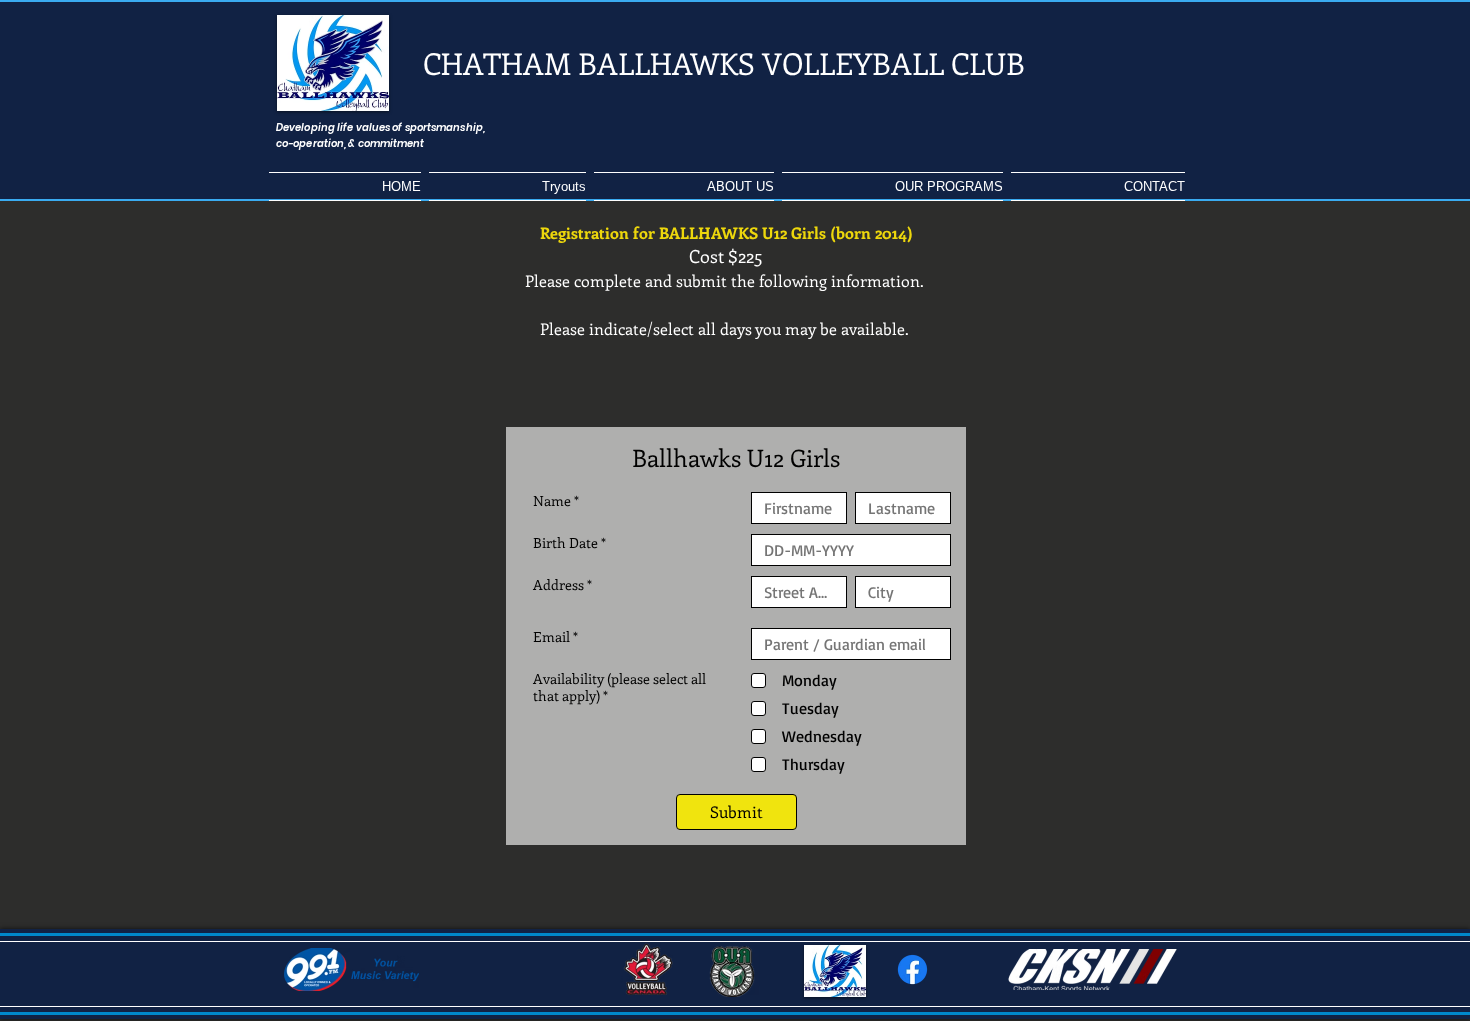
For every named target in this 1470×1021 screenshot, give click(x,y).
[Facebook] (912, 969)
